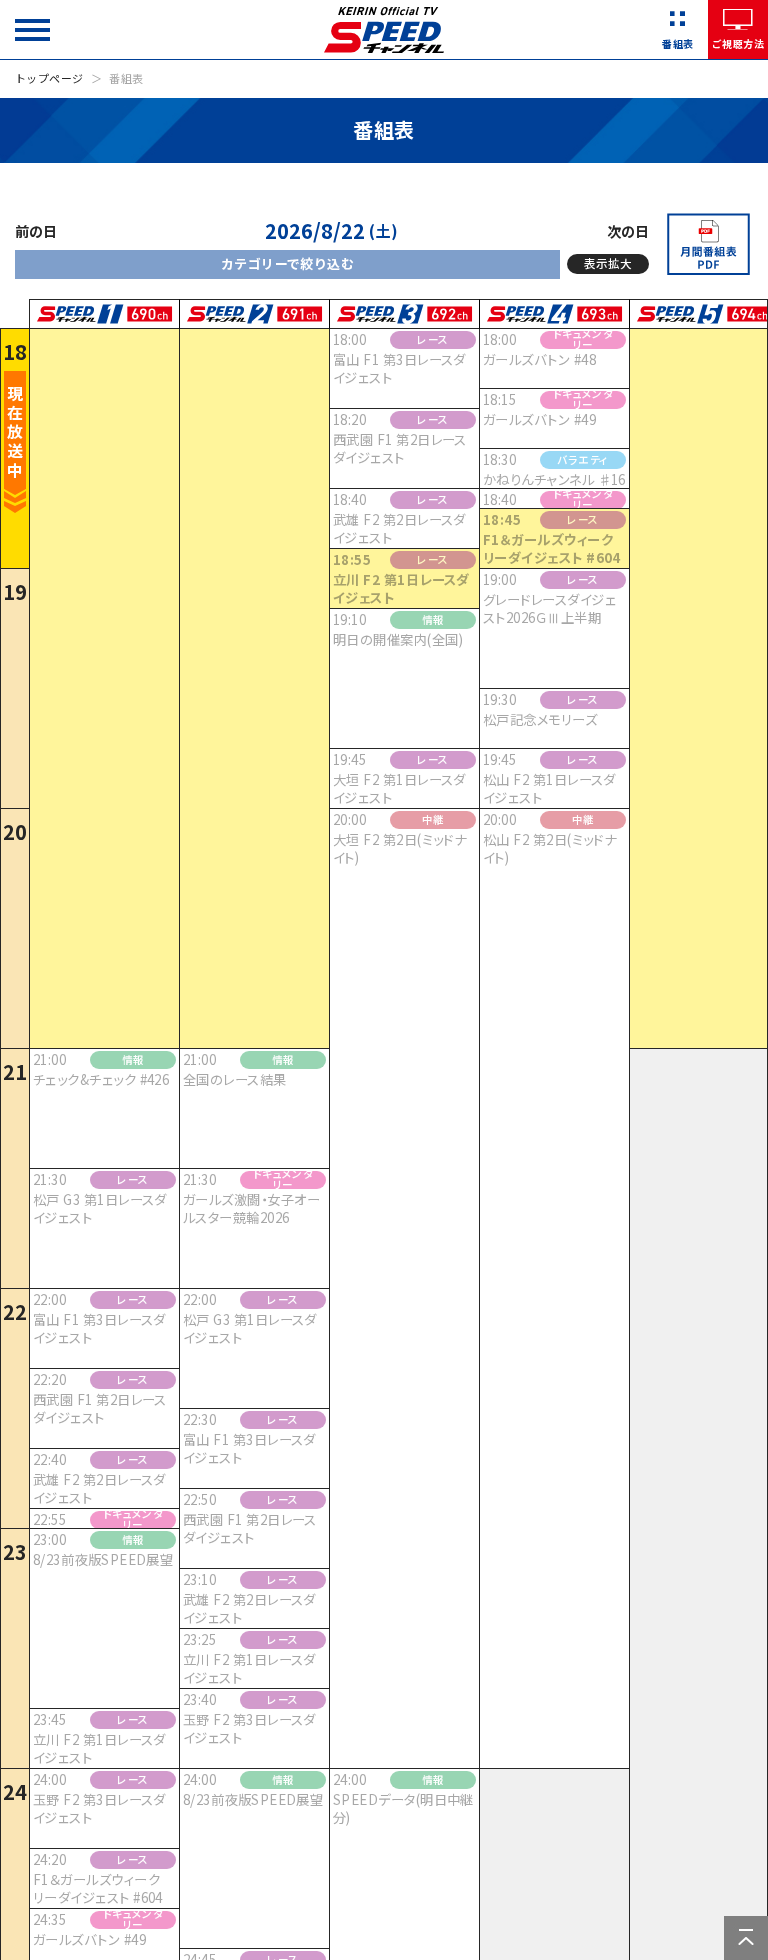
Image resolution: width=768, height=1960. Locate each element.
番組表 (677, 43)
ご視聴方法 (738, 43)
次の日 (628, 231)
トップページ (49, 78)
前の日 (36, 231)
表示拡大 (608, 263)
